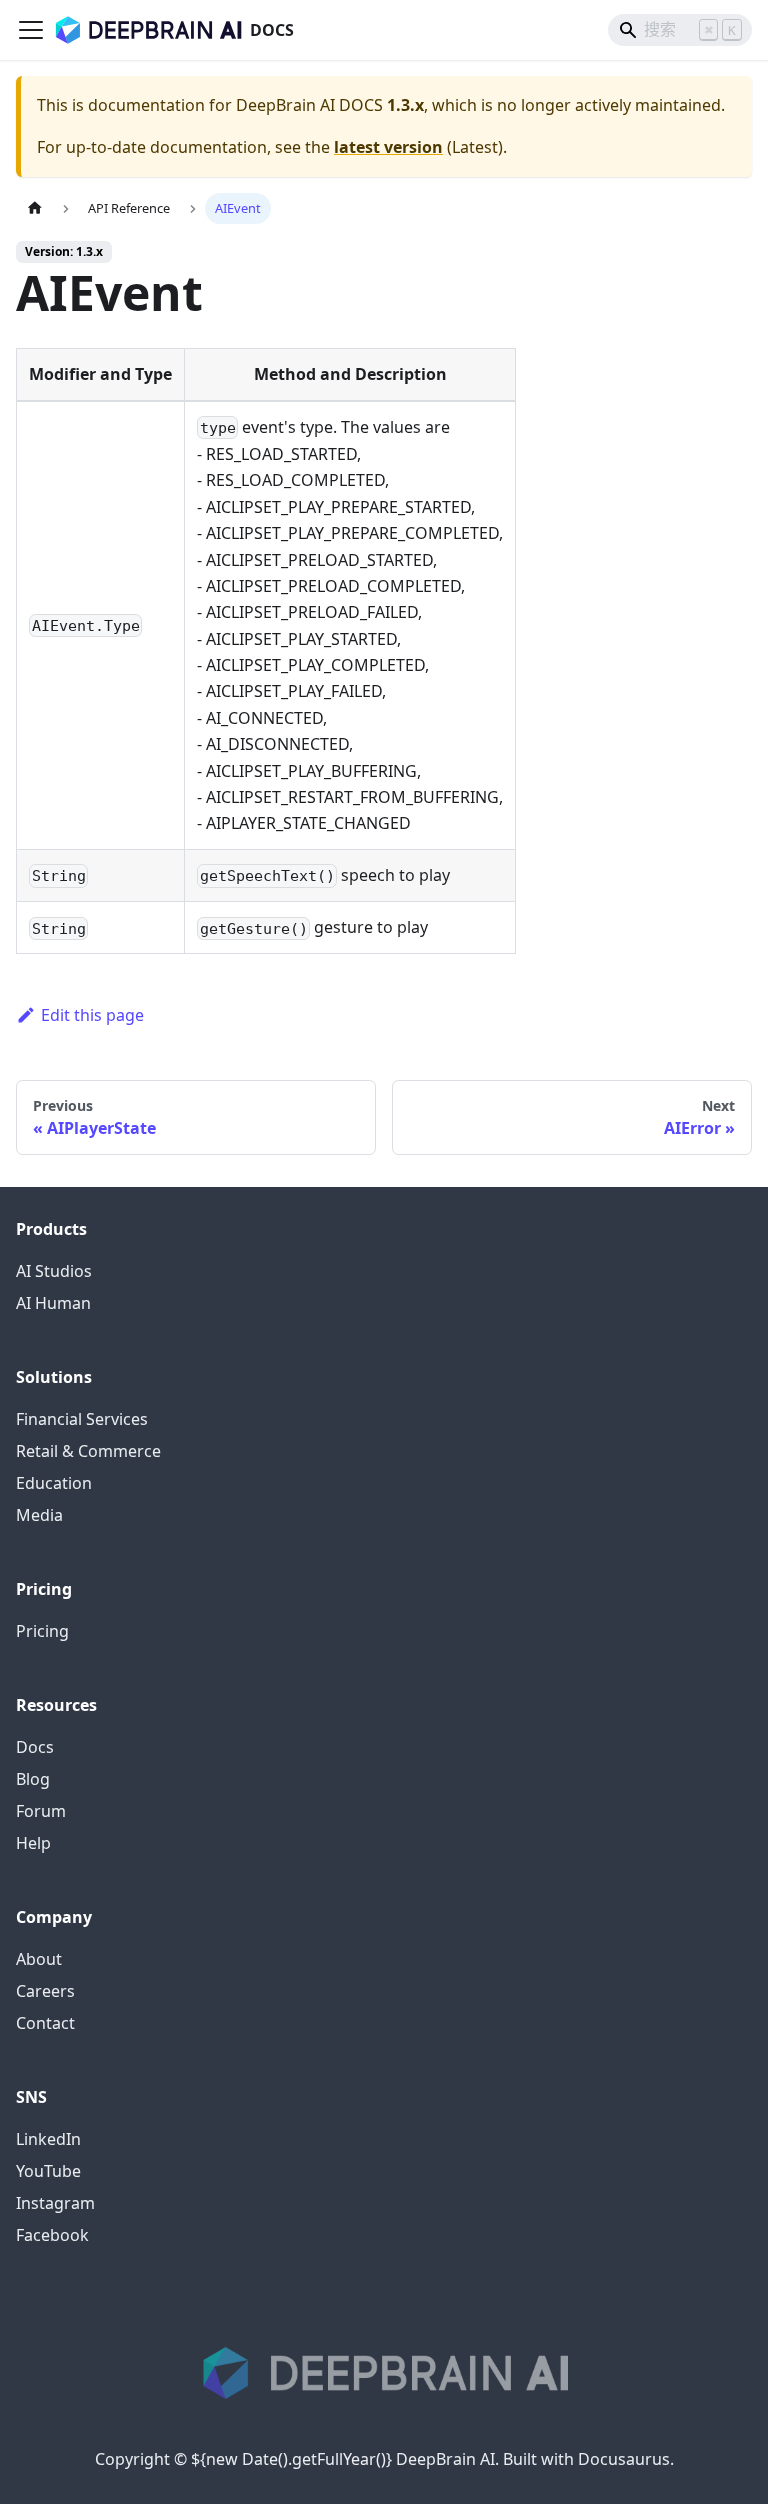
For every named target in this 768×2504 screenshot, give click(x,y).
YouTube (48, 2171)
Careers (45, 1991)
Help (33, 1843)
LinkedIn (48, 2139)
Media (39, 1515)
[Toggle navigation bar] (31, 30)
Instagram (55, 2203)
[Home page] (35, 208)
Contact (45, 2023)
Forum (41, 1811)
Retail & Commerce (88, 1451)
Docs (35, 1747)
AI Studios (54, 1271)
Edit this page (92, 1015)
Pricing (42, 1631)
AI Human (53, 1303)
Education (54, 1483)
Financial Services (82, 1419)
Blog (33, 1779)
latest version (388, 147)
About (39, 1959)
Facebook (52, 2235)
